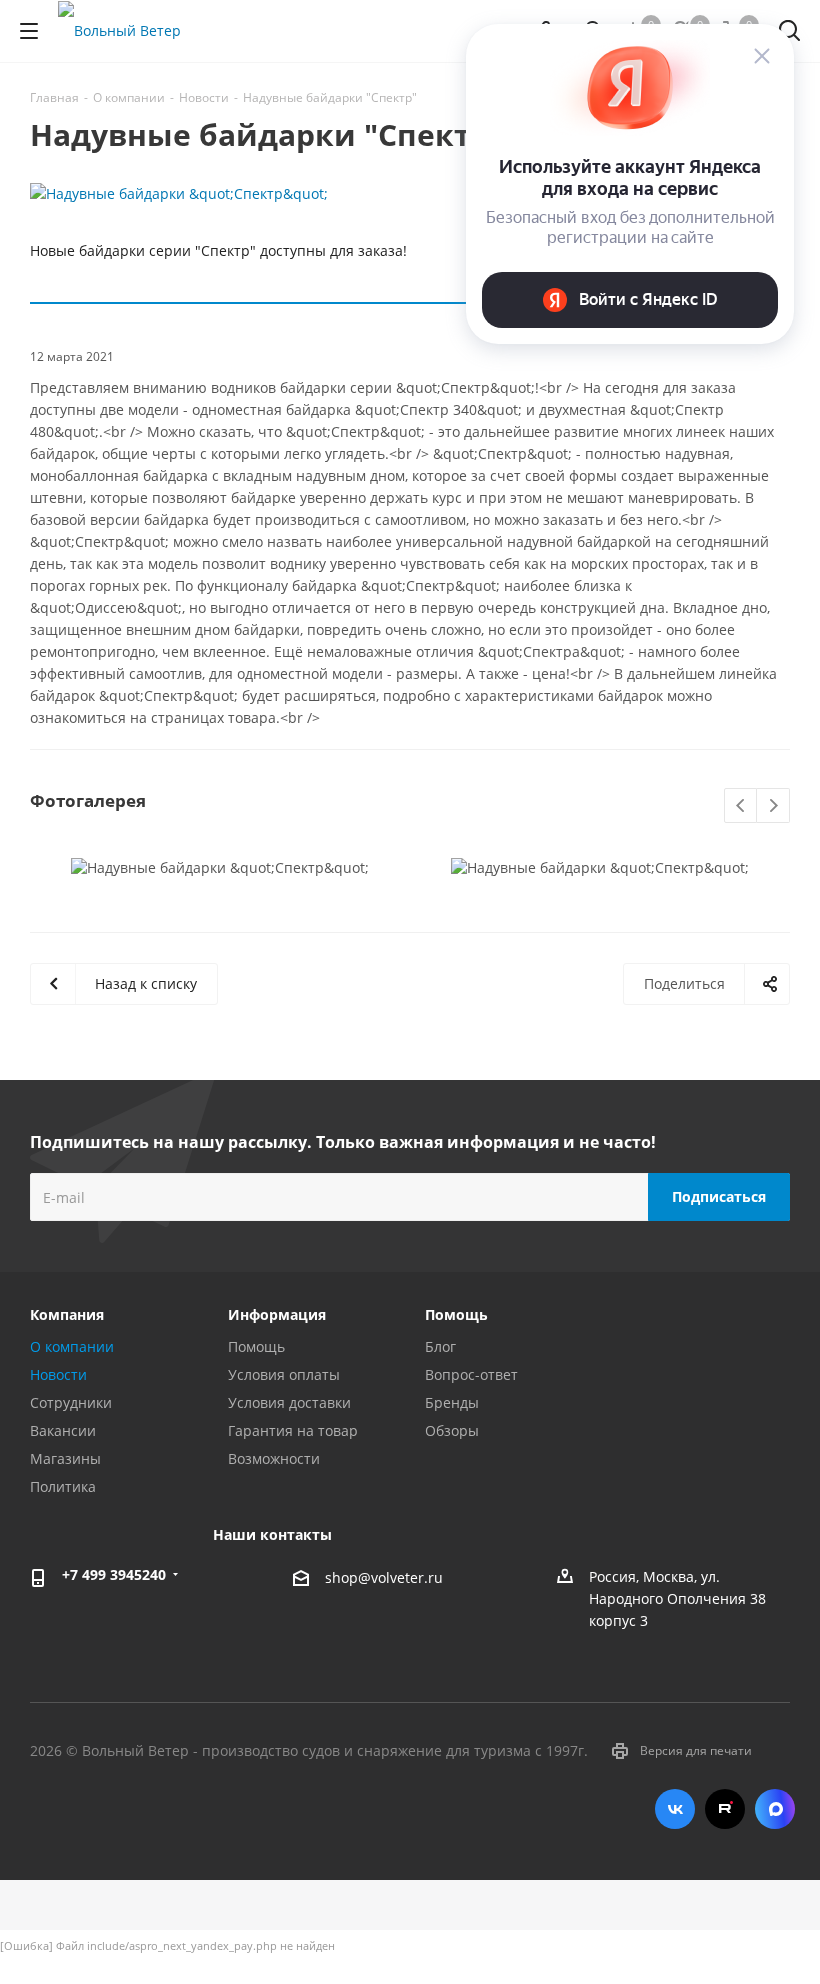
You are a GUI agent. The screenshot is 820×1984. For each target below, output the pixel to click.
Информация (277, 1314)
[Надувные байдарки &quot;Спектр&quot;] (410, 194)
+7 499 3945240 (114, 1574)
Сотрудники (71, 1402)
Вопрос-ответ (471, 1374)
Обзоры (452, 1430)
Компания (67, 1314)
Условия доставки (289, 1402)
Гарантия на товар (293, 1430)
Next (773, 806)
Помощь (256, 1346)
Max (775, 1809)
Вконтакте (675, 1809)
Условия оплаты (284, 1374)
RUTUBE (725, 1809)
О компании (72, 1346)
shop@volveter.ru (384, 1578)
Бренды (452, 1402)
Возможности (274, 1458)
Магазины (65, 1458)
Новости (58, 1374)
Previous (741, 806)
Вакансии (63, 1430)
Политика (63, 1486)
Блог (440, 1346)
